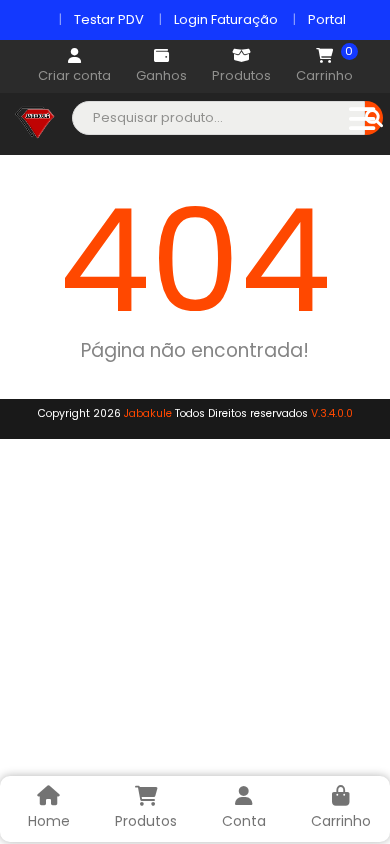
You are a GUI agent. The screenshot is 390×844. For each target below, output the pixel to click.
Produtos (241, 75)
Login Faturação (226, 19)
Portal (327, 19)
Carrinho (324, 66)
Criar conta (74, 75)
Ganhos (161, 75)
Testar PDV (109, 19)
